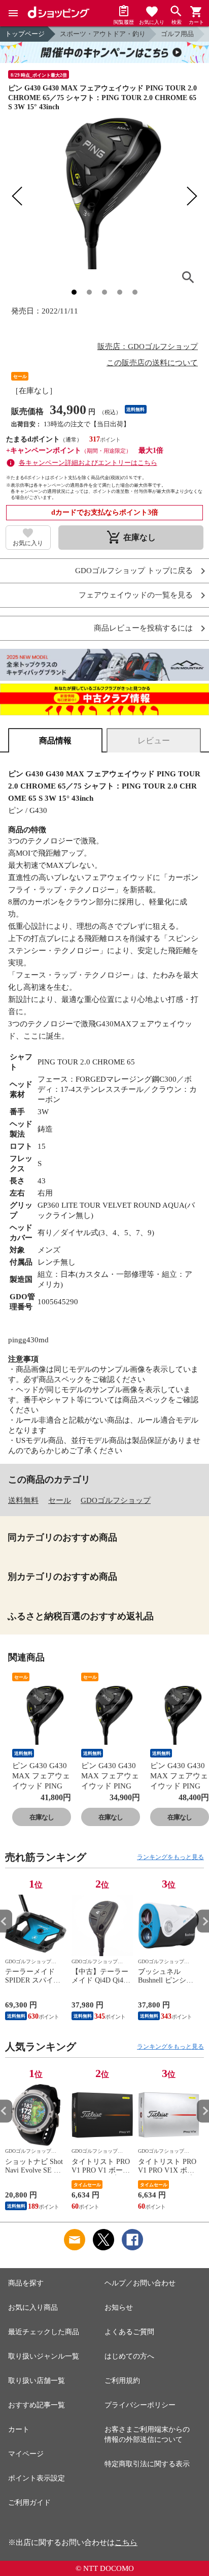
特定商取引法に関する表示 (147, 2464)
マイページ (26, 2454)
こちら (126, 2542)
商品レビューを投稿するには (143, 628)
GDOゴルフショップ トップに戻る (134, 571)
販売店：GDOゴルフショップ (148, 347)
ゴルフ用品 (177, 34)
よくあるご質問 (129, 2332)
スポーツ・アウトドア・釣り (103, 34)
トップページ (25, 34)
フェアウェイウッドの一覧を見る (136, 595)
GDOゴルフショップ (116, 1500)
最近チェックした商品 (44, 2332)
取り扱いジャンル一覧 (44, 2356)
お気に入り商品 (33, 2307)
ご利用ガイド (29, 2503)
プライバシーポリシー (140, 2405)
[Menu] (13, 13)
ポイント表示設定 (37, 2478)
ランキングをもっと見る (170, 1857)
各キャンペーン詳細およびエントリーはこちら (88, 463)
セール (60, 1500)
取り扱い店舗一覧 (37, 2381)
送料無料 (23, 1500)
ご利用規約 (122, 2381)
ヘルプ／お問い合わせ (140, 2283)
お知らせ (119, 2307)
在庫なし (42, 1817)
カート (19, 2429)
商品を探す (26, 2283)
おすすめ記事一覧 (37, 2405)
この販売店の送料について (152, 363)
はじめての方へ (129, 2356)
